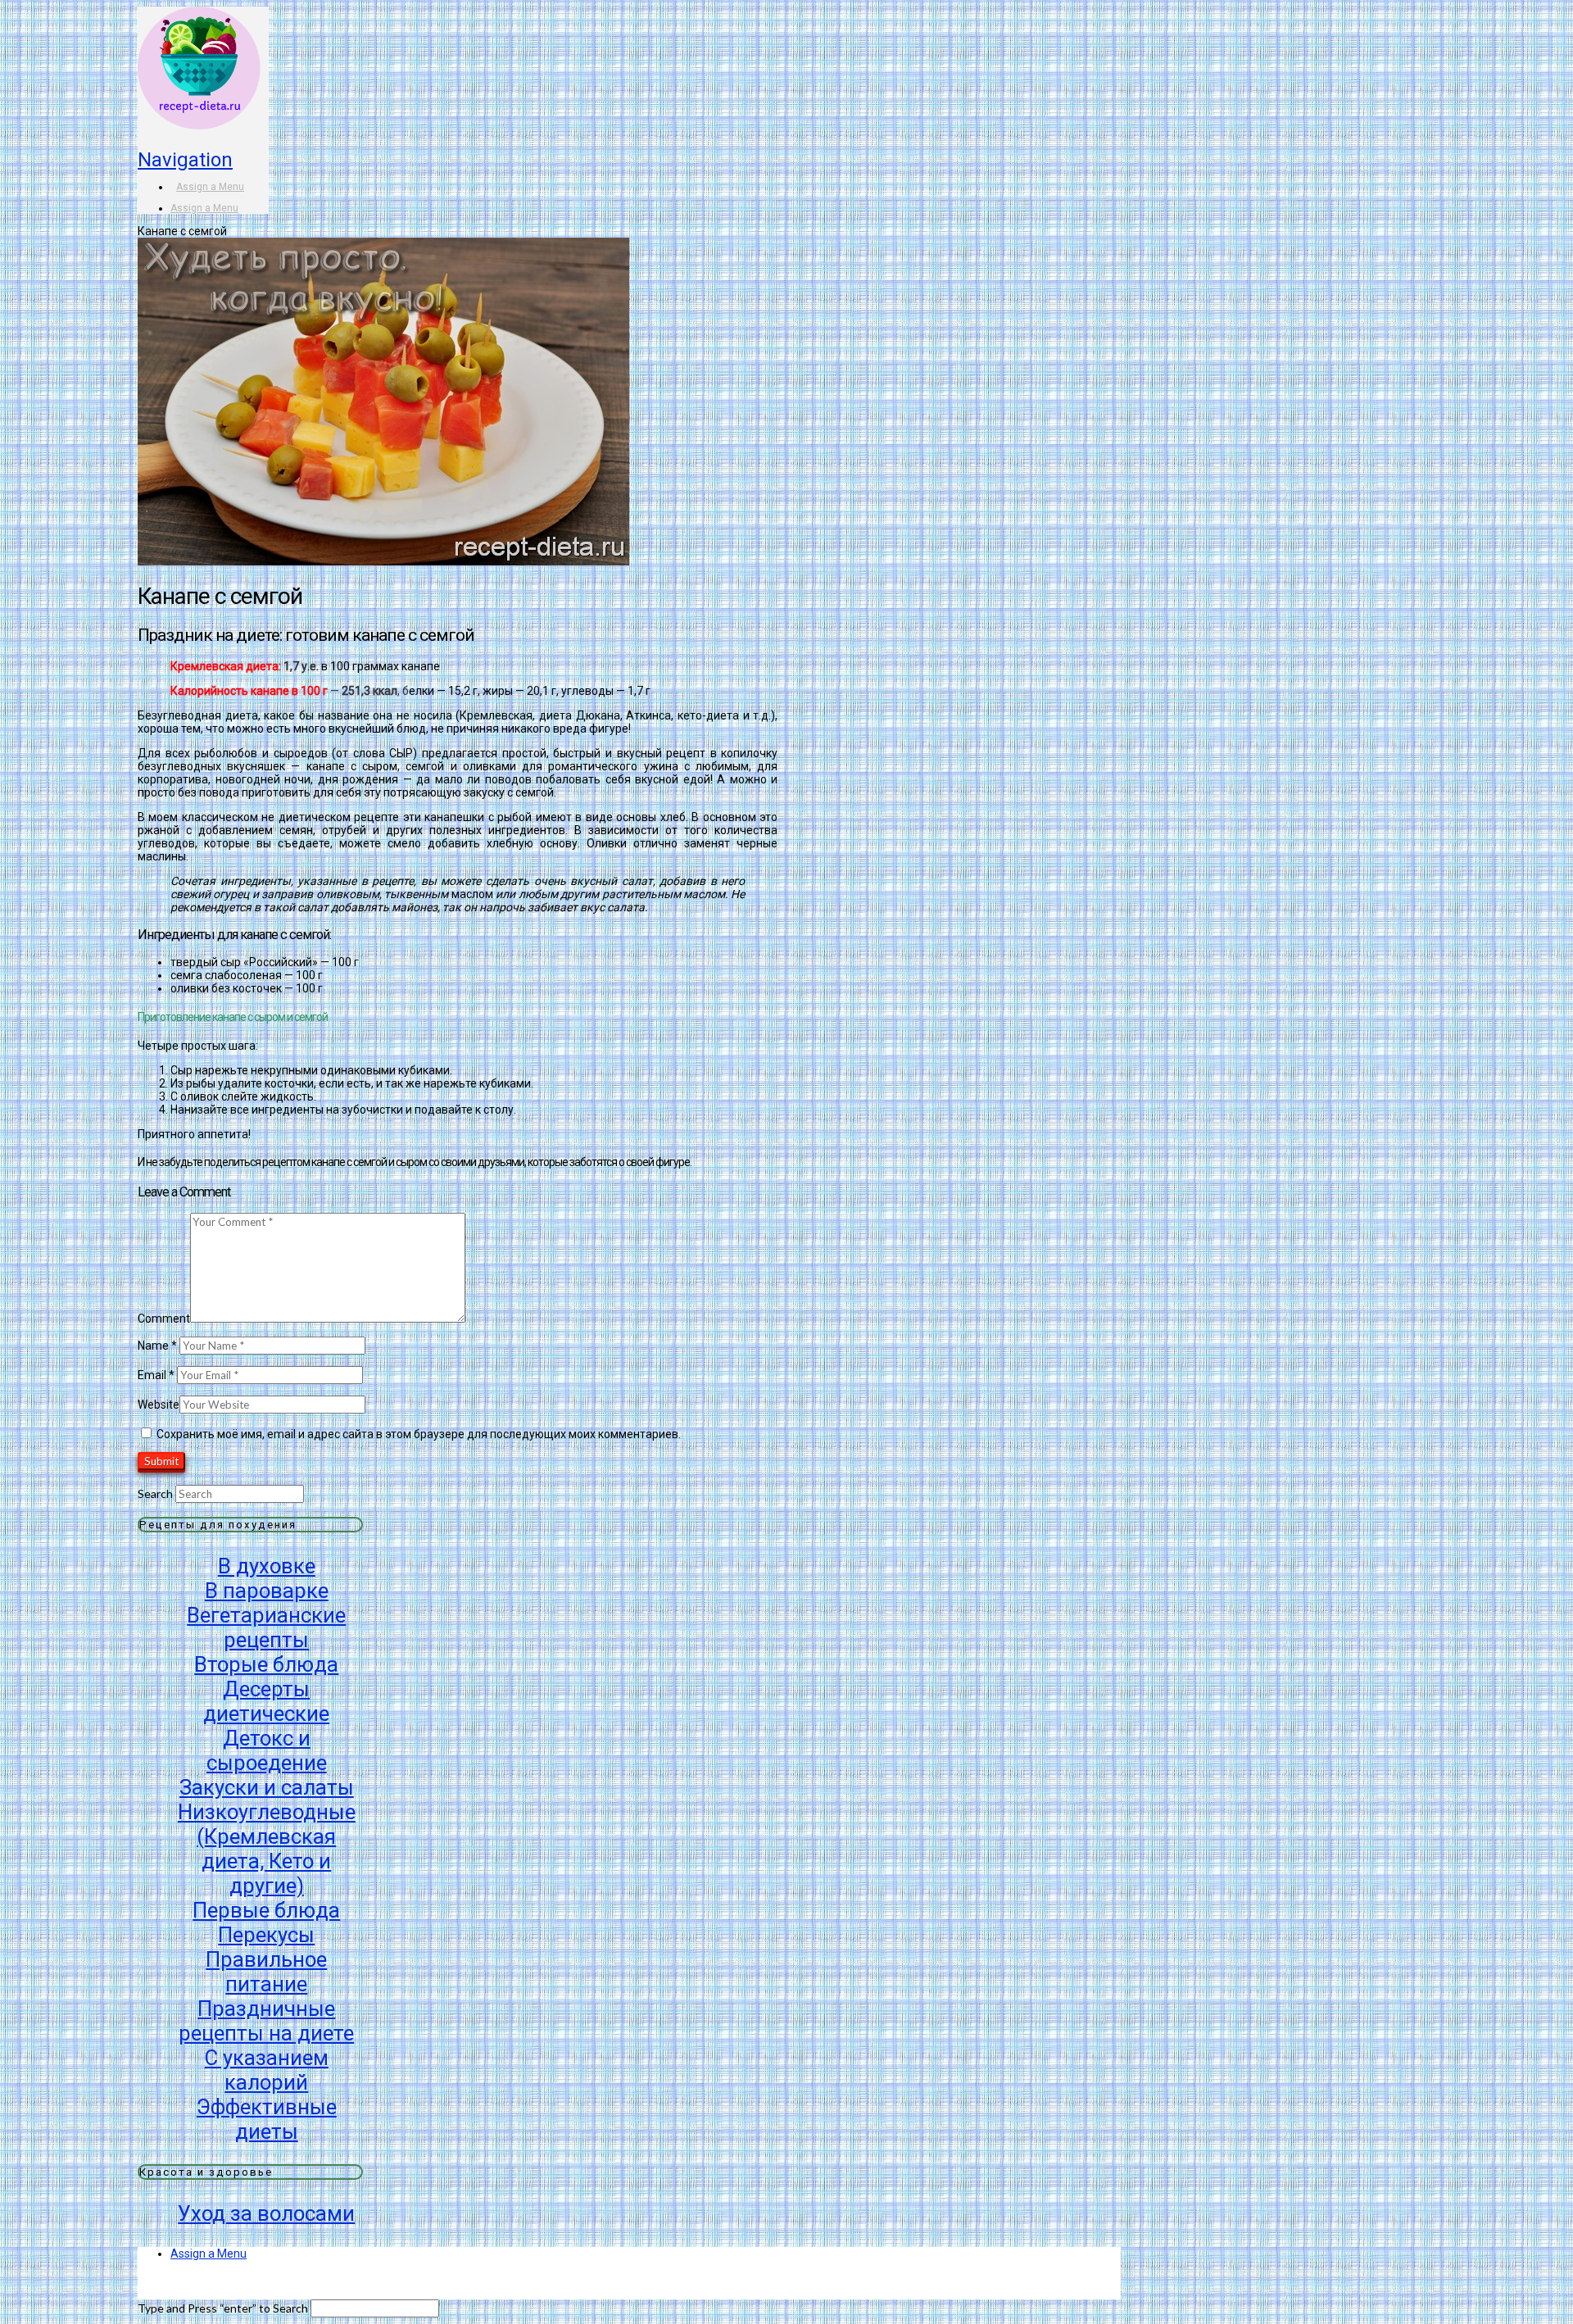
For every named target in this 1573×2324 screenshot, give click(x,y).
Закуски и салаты (267, 1787)
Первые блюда (266, 1910)
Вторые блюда (266, 1664)
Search (155, 1493)
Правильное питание (266, 1972)
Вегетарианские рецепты (266, 1627)
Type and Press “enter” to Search (223, 2308)
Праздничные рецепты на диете (266, 2021)
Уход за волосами (266, 2213)
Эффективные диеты (267, 2119)
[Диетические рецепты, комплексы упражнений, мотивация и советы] (199, 105)
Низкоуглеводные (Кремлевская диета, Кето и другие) (267, 1849)
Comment (164, 1319)
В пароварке (267, 1591)
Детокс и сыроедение (267, 1750)
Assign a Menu (210, 187)
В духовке (267, 1566)
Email (156, 1375)
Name (157, 1346)
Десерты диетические (266, 1701)
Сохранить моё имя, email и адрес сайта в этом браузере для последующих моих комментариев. (419, 1434)
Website (159, 1405)
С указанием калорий (267, 2070)
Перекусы (266, 1935)
